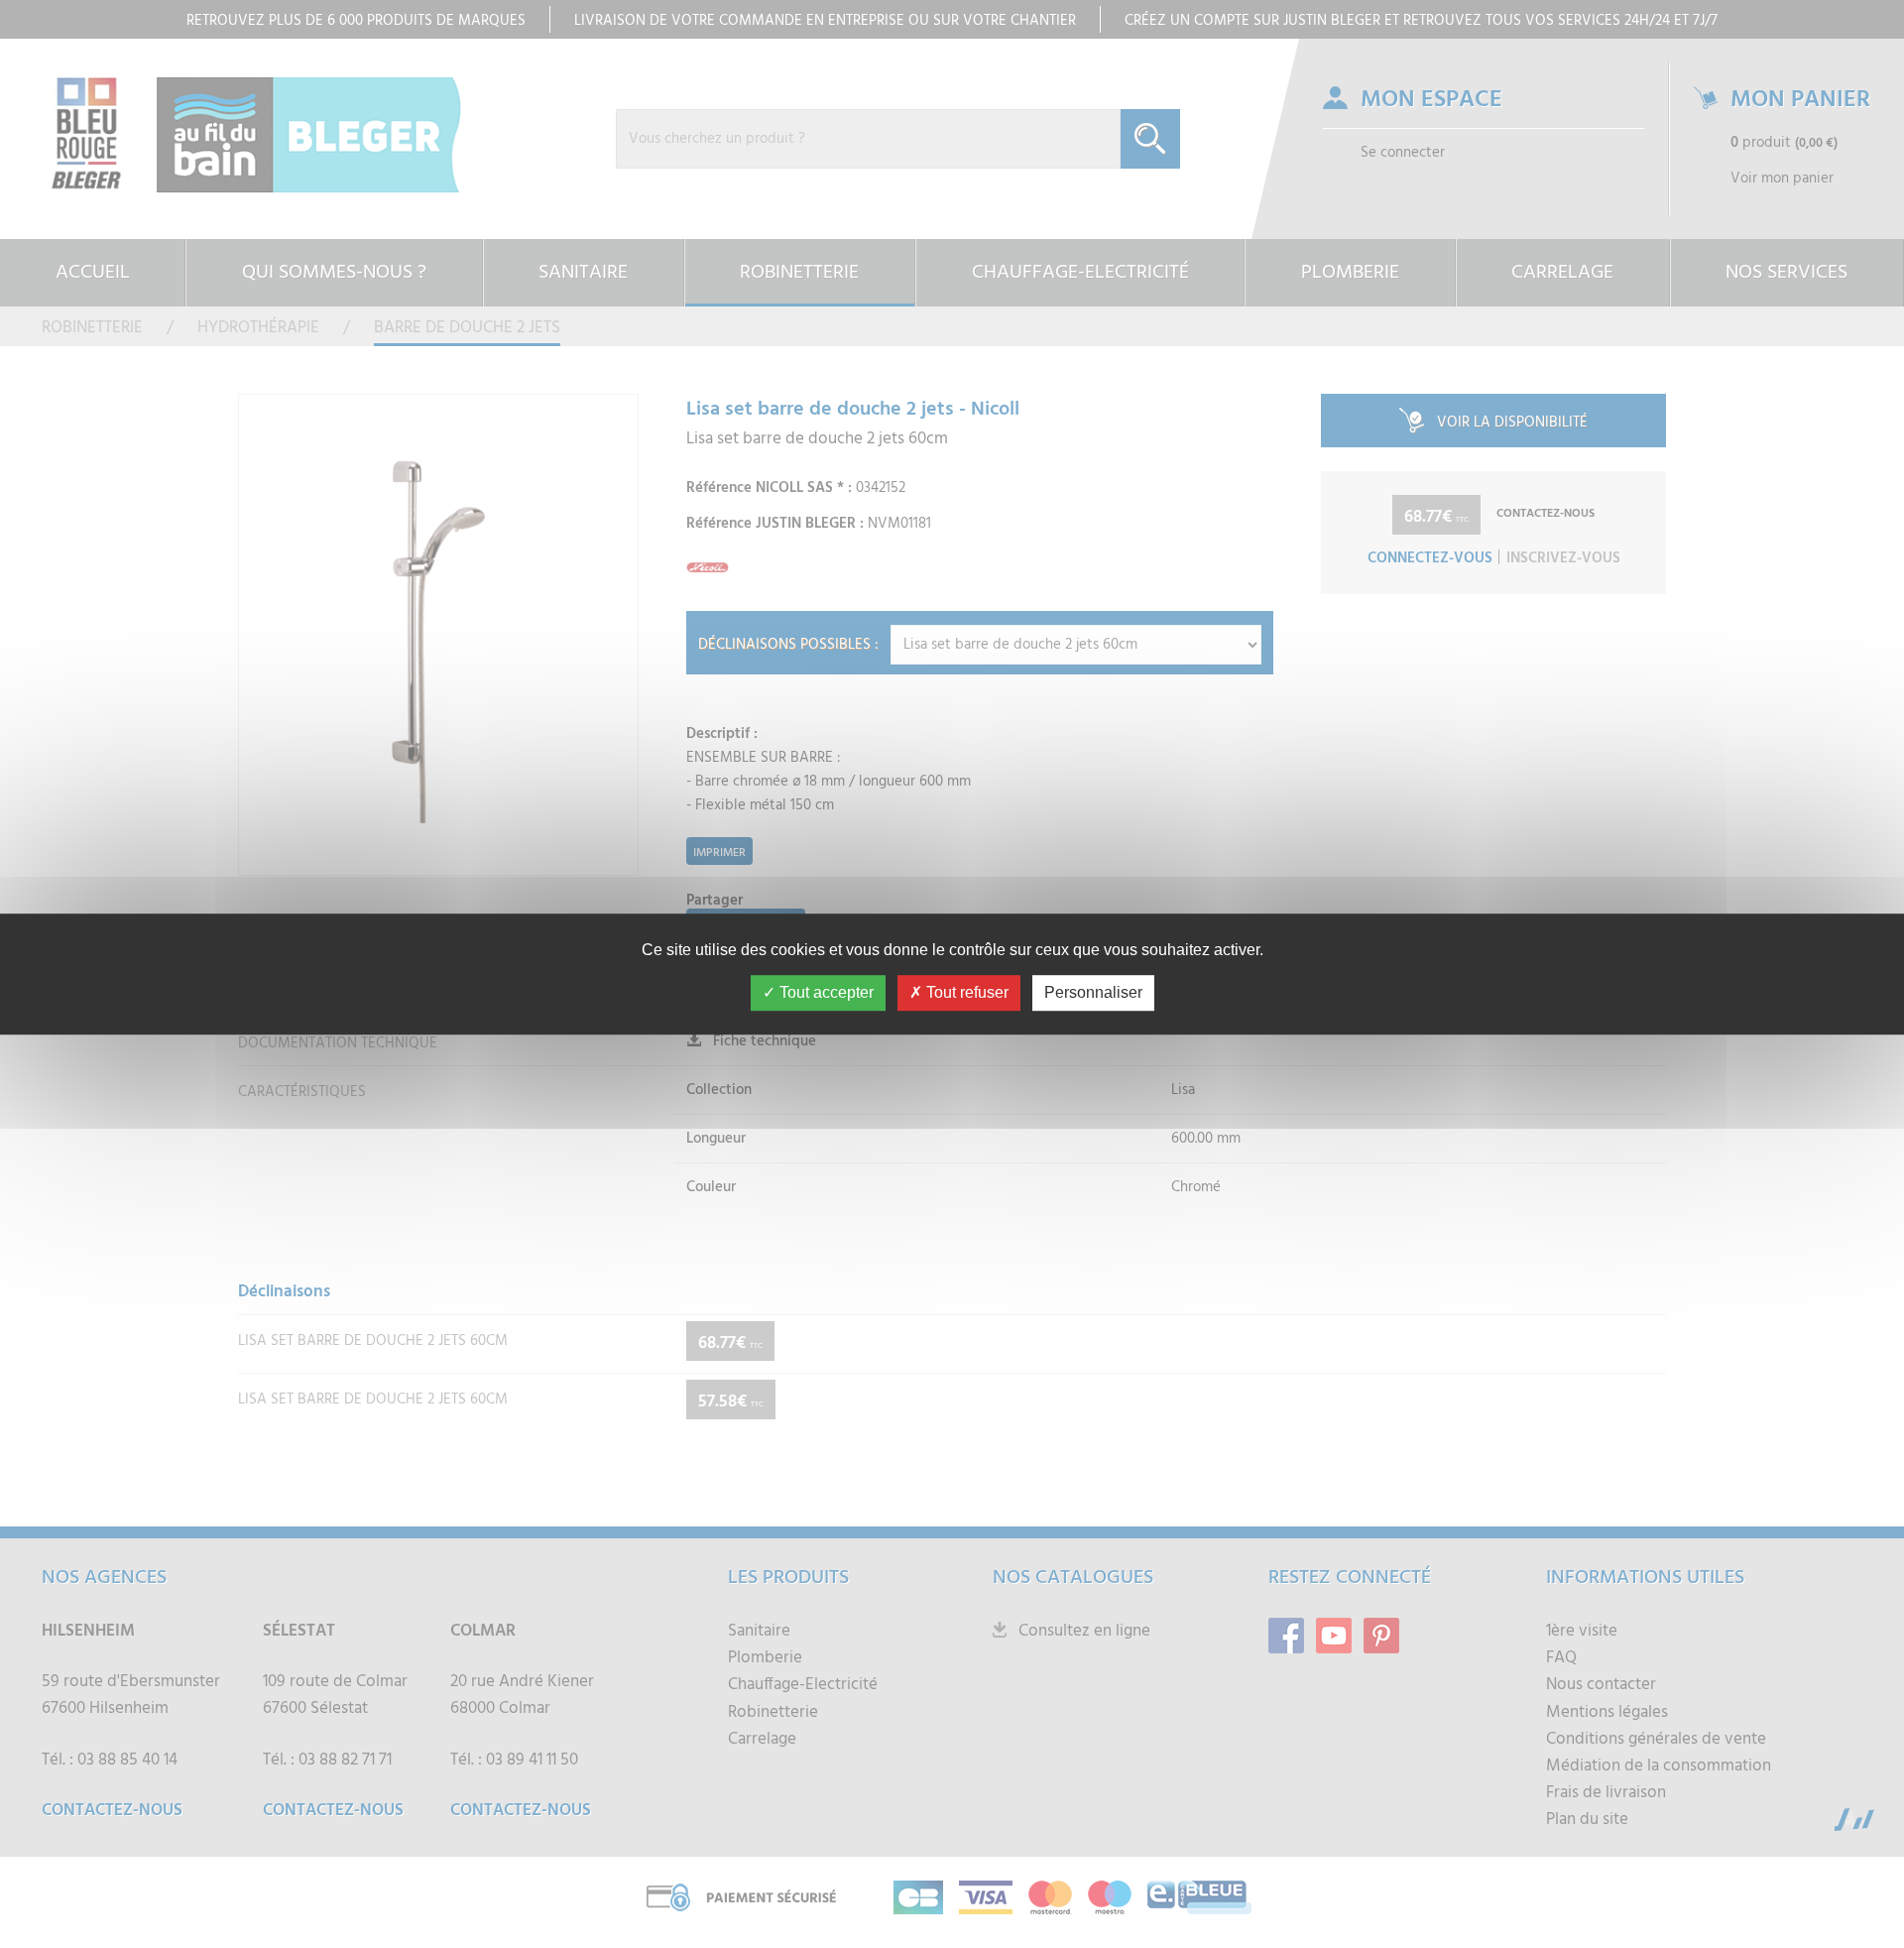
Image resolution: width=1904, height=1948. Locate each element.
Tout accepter (825, 992)
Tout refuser (965, 992)
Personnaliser (1093, 992)
